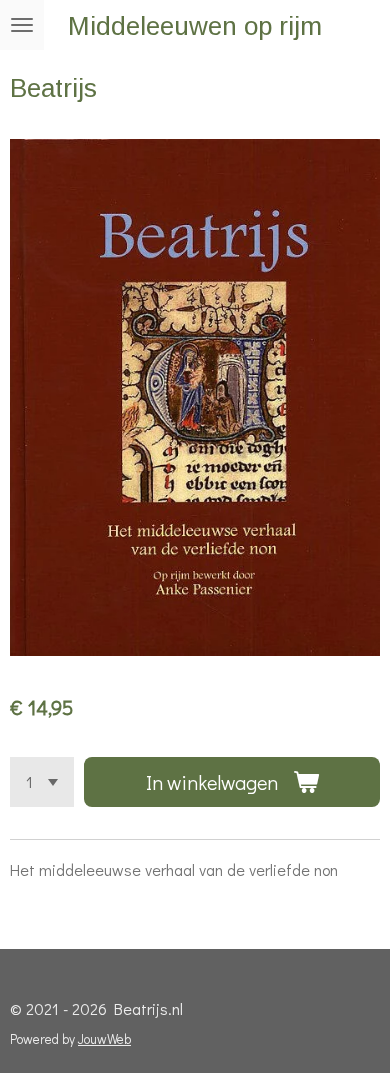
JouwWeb (104, 1039)
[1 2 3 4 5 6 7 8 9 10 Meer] (42, 782)
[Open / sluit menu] (22, 25)
